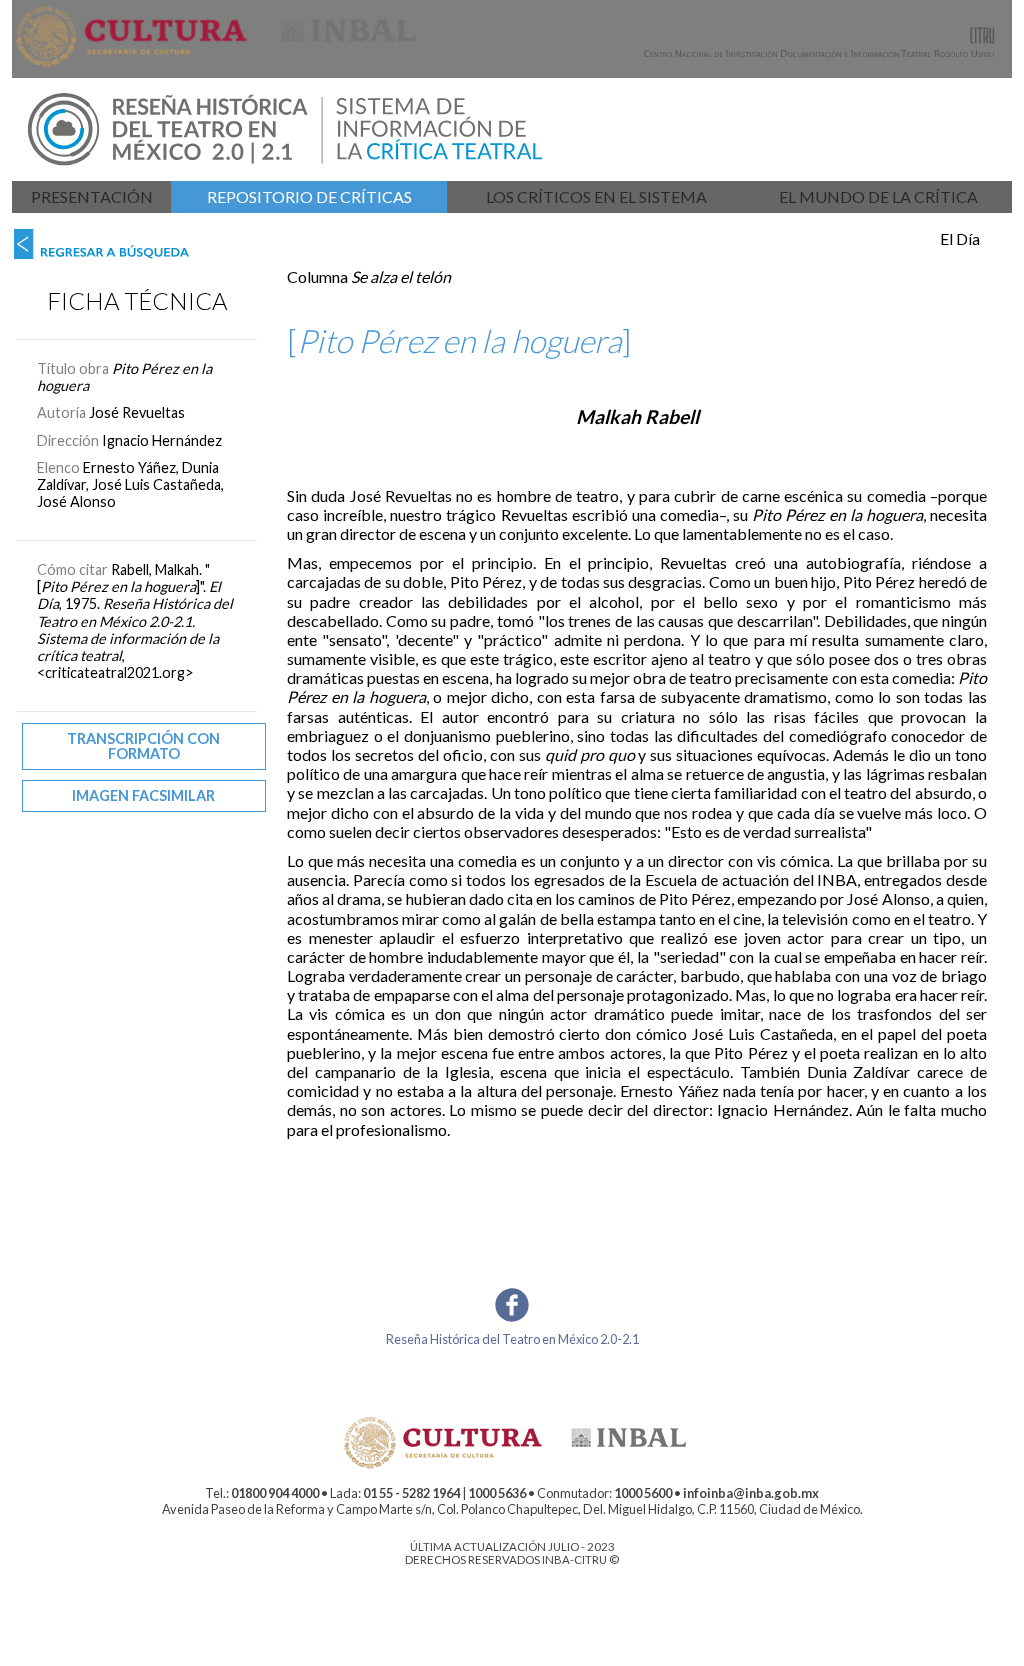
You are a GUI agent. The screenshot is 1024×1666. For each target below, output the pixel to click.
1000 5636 (497, 1493)
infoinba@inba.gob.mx (751, 1493)
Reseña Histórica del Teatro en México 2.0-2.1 (512, 1339)
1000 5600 (643, 1493)
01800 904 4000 (275, 1493)
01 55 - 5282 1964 (411, 1493)
